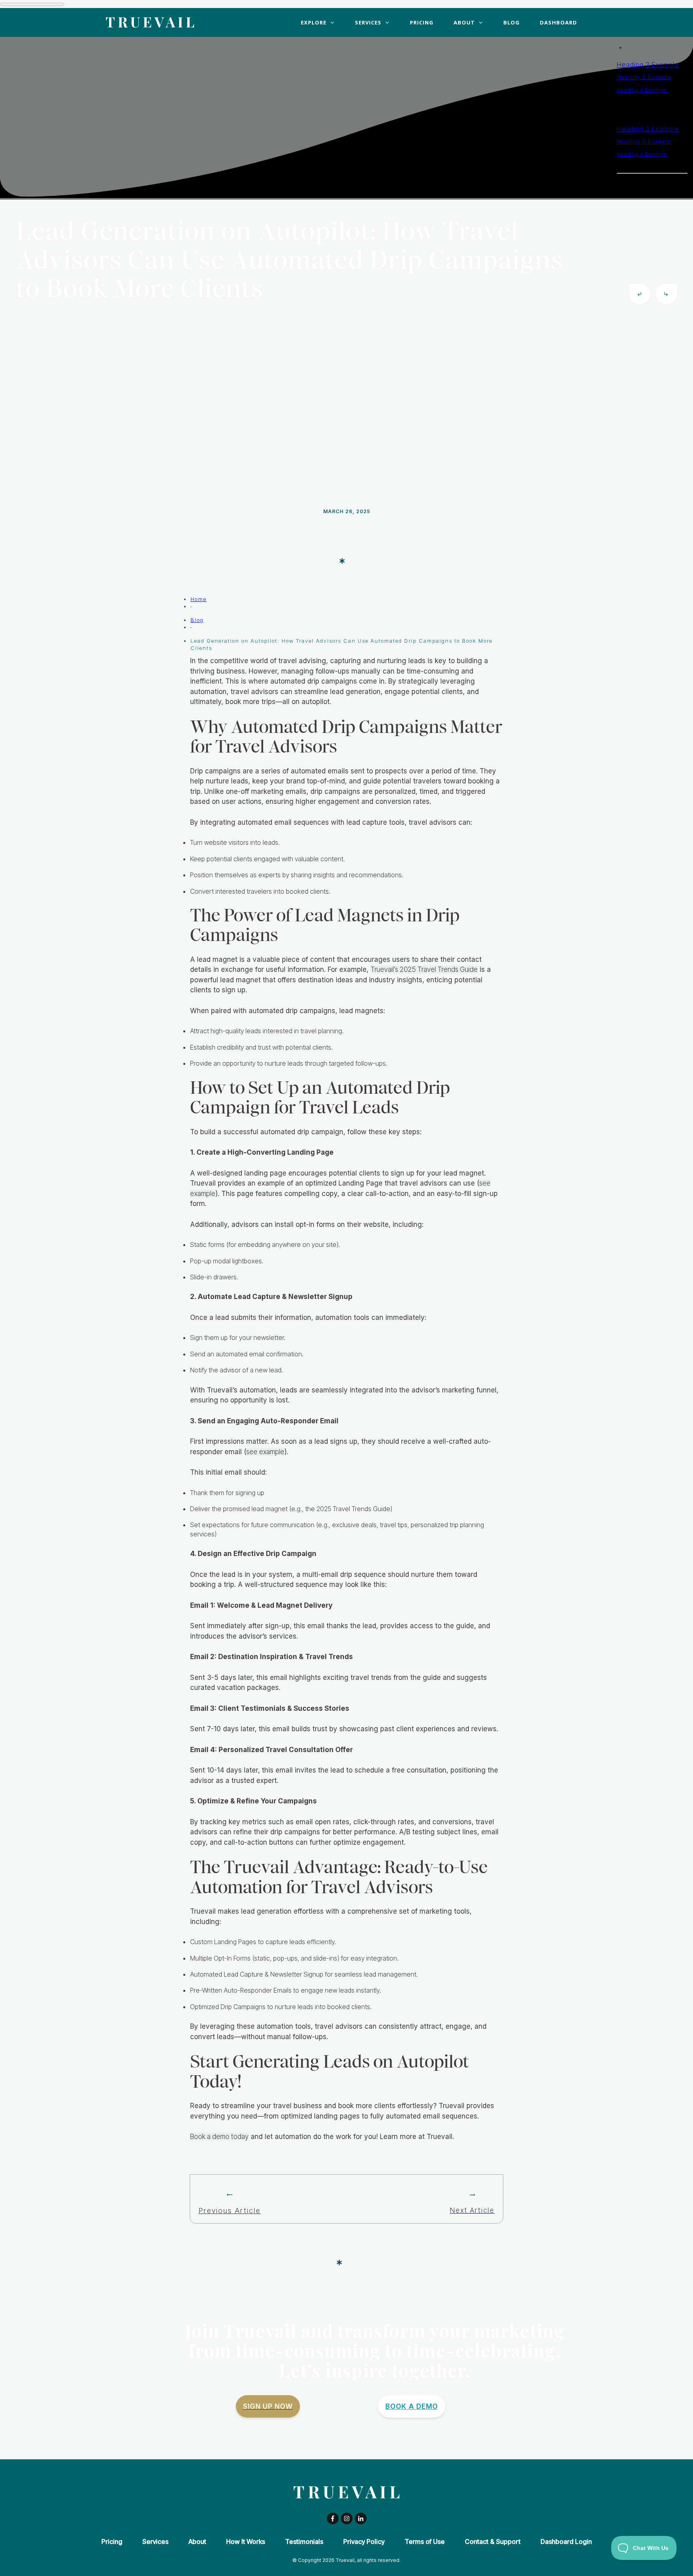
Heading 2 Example (648, 65)
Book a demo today (219, 2137)
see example (265, 1452)
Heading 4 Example (642, 90)
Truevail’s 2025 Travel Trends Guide (424, 969)
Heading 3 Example (644, 77)
